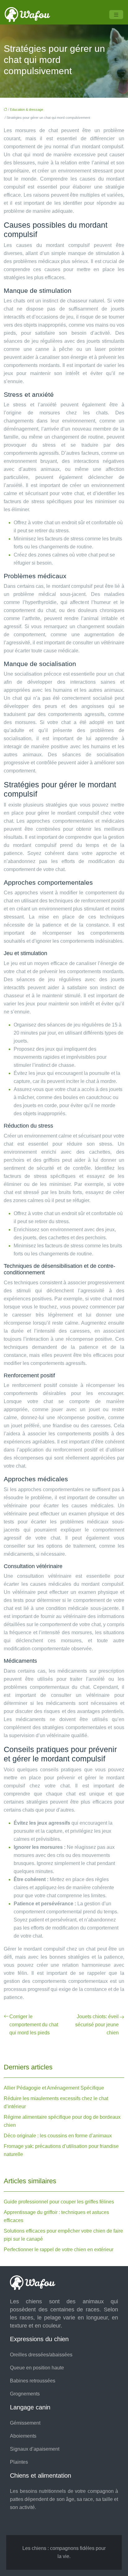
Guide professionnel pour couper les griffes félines (59, 2202)
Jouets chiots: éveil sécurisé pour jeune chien (97, 2025)
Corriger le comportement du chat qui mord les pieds (34, 2025)
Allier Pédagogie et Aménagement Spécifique (54, 2088)
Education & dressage (27, 110)
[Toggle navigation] (116, 15)
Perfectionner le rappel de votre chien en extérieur (59, 2250)
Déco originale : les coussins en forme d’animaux (58, 2136)
